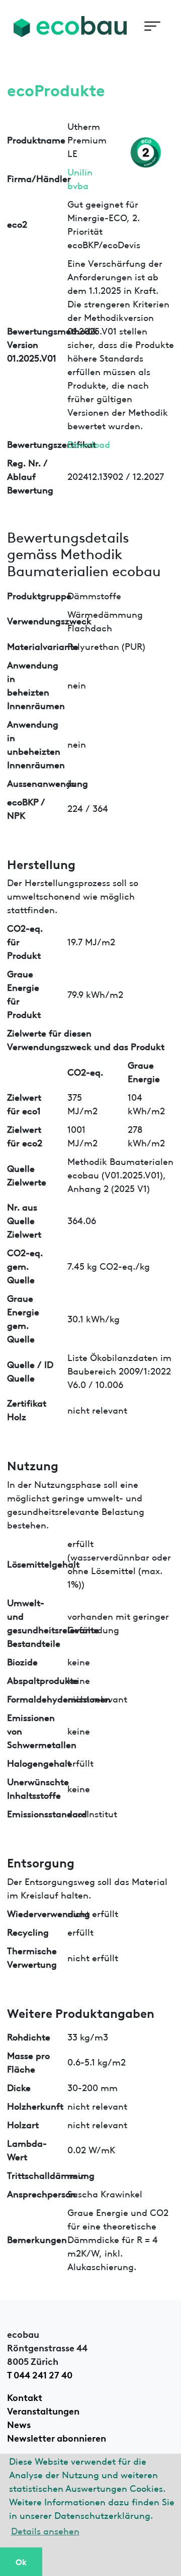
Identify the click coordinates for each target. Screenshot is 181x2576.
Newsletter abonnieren (57, 2437)
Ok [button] (21, 2561)
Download (89, 444)
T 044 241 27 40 (40, 2374)
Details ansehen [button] (45, 2530)
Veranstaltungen (43, 2410)
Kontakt (25, 2396)
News (19, 2424)
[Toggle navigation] (152, 26)
